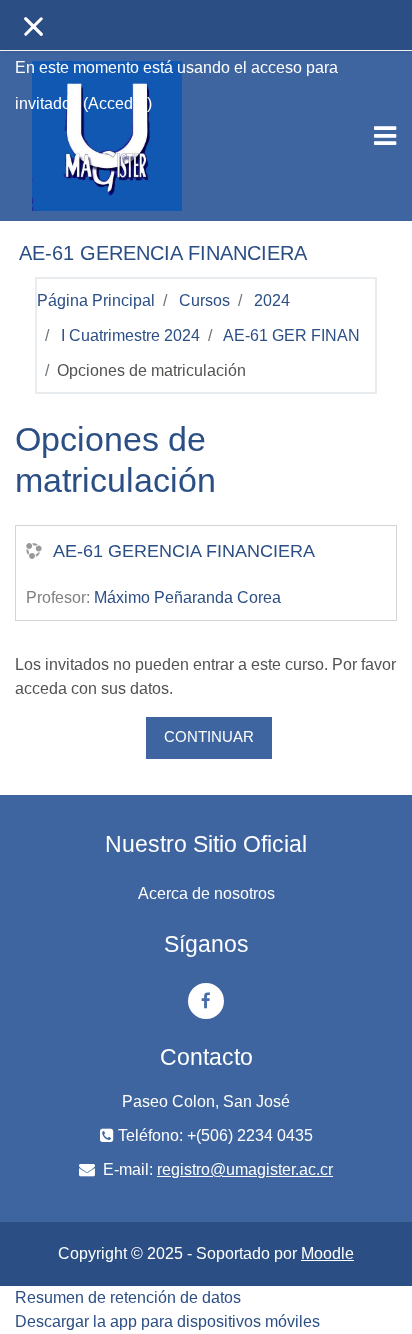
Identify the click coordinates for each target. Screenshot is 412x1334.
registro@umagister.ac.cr (245, 1169)
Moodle (327, 1253)
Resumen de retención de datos (128, 1297)
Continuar (209, 737)
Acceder (117, 103)
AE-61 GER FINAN (291, 335)
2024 (272, 300)
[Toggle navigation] (385, 136)
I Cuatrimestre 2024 (130, 335)
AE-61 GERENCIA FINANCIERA (184, 551)
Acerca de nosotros (206, 893)
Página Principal (96, 300)
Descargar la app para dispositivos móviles (167, 1321)
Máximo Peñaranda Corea (187, 597)
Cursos (204, 300)
